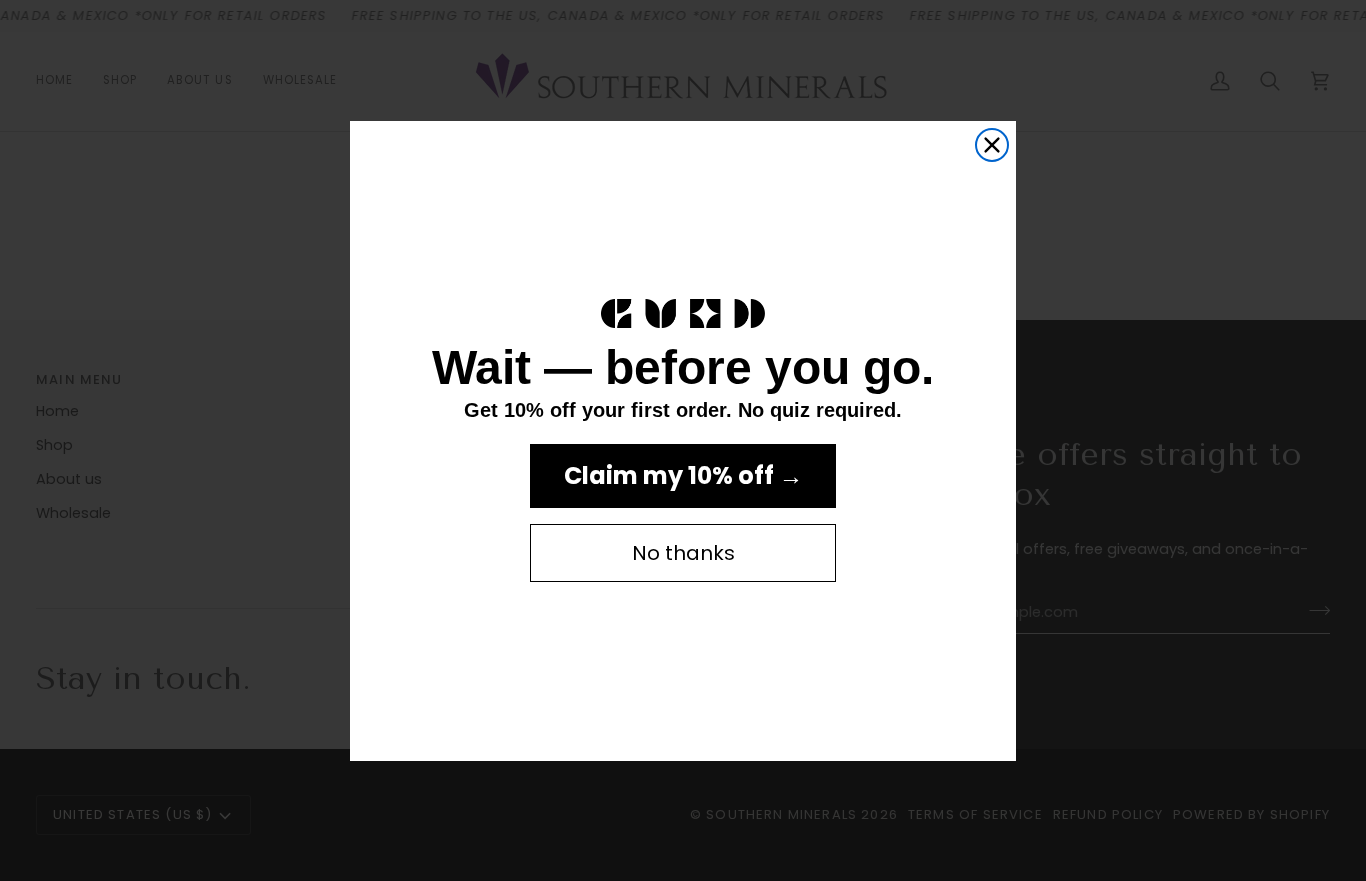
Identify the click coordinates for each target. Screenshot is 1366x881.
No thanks (683, 553)
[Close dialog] (992, 145)
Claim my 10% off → (683, 475)
